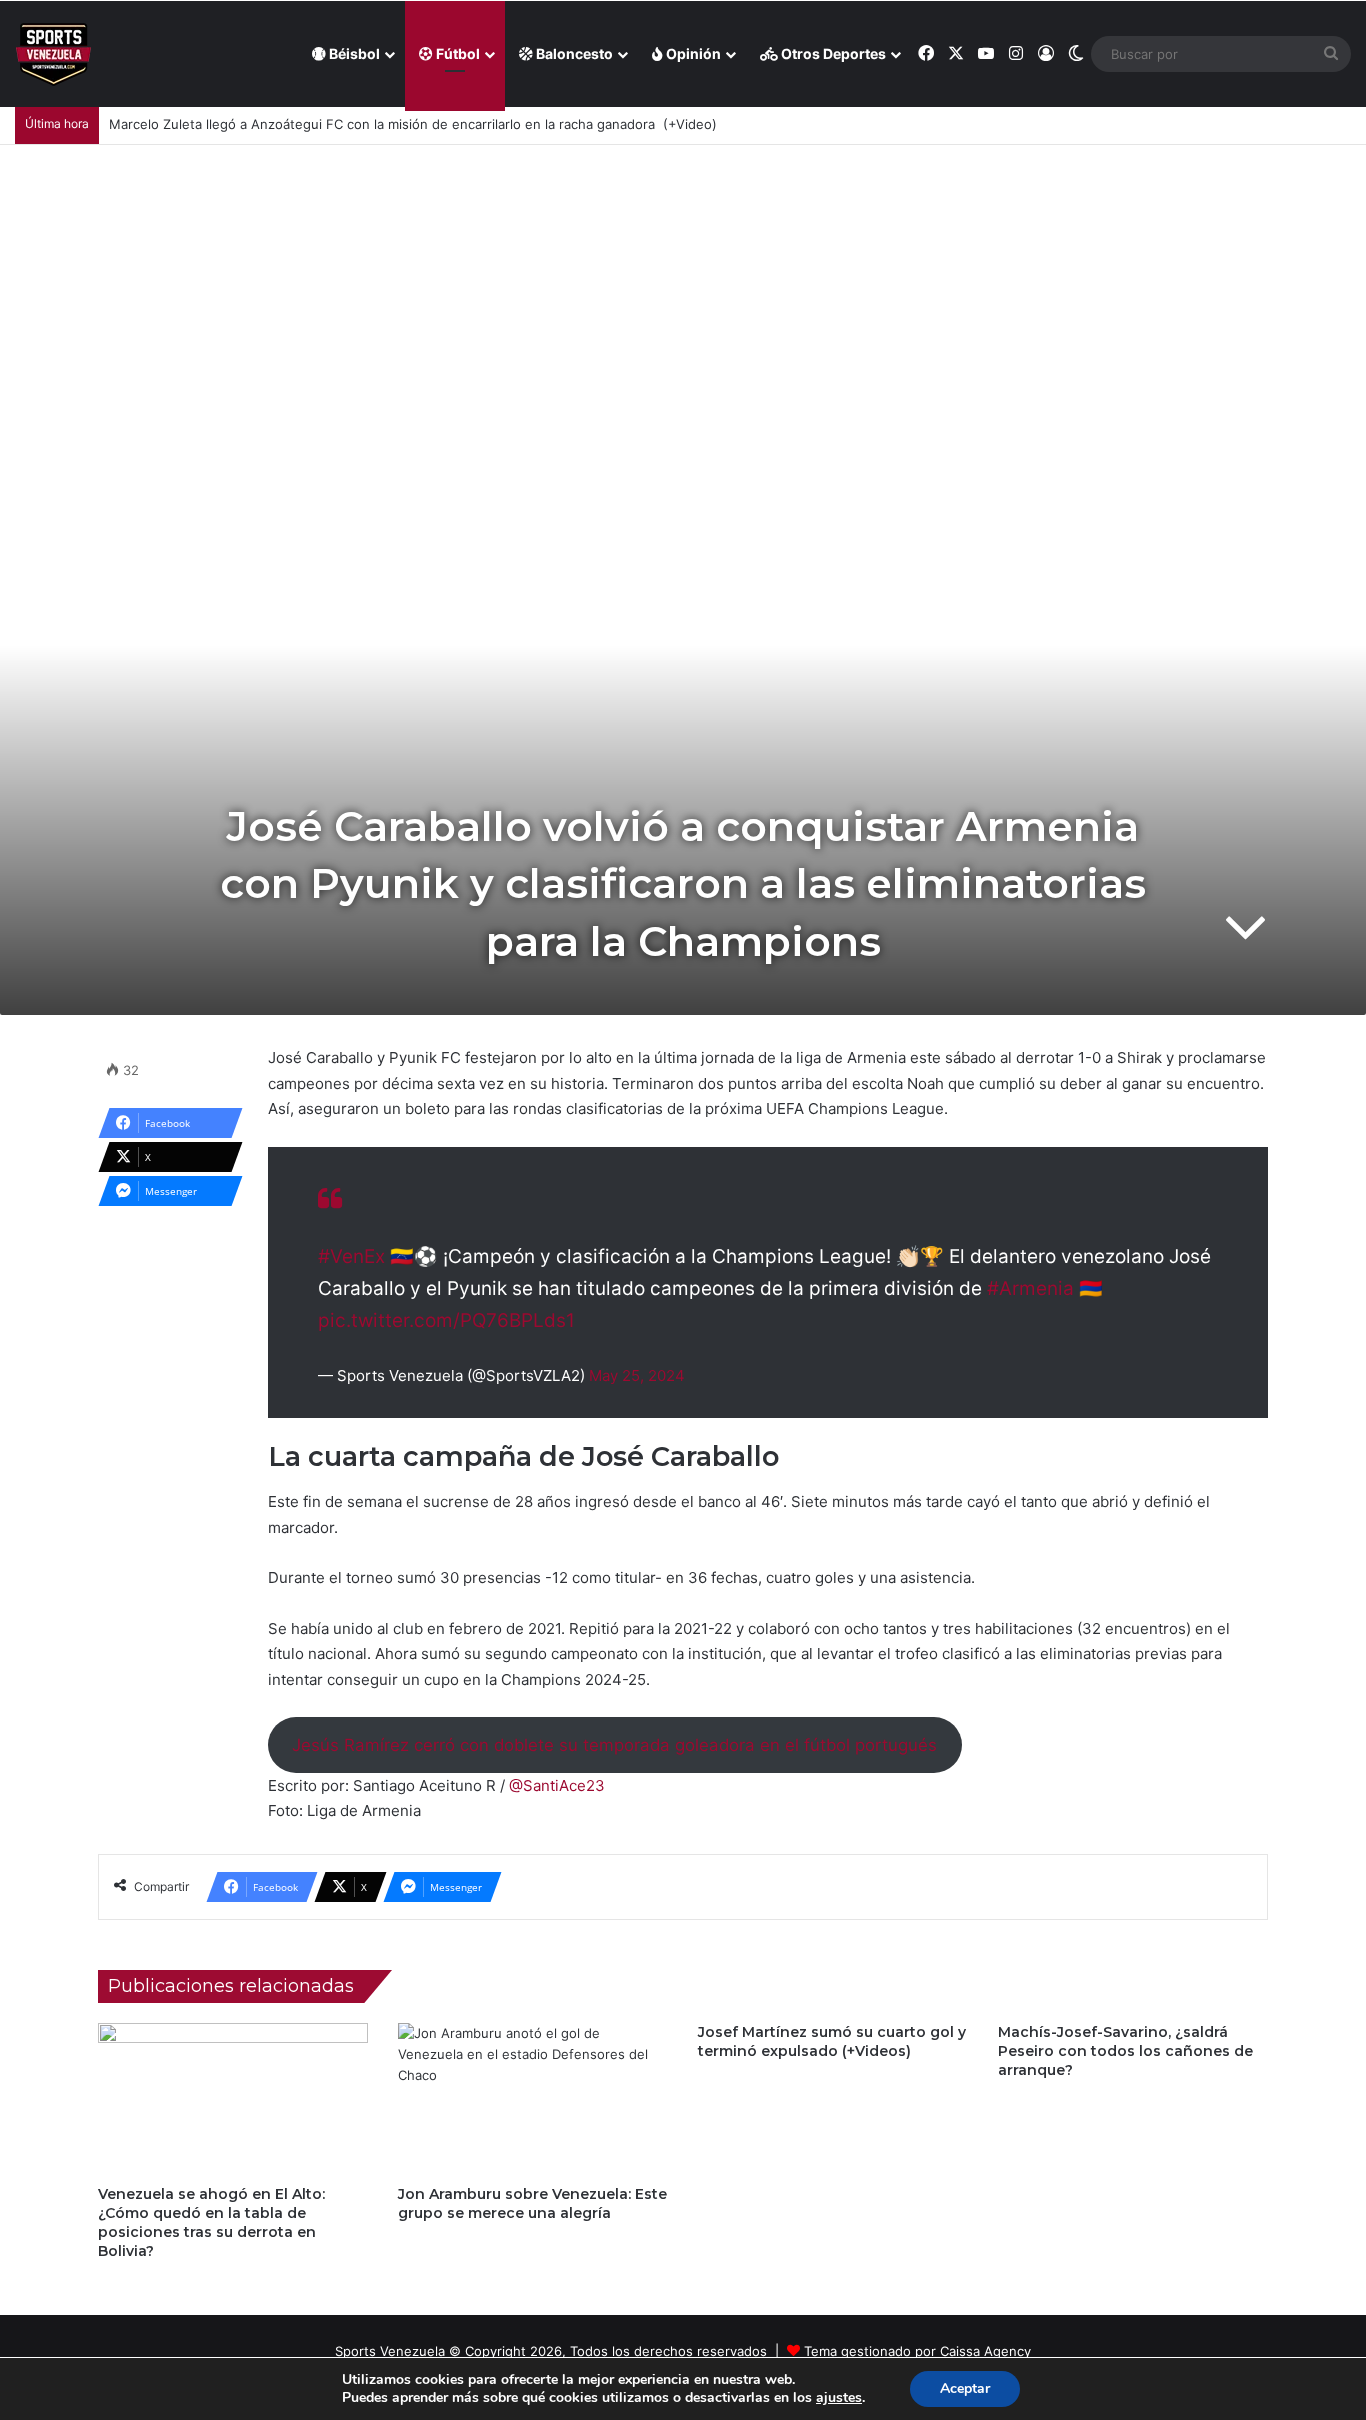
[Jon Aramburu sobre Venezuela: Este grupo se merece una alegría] (533, 2099)
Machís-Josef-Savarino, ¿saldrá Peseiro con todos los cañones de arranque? (1125, 2051)
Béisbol (353, 53)
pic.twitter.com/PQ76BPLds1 (446, 1320)
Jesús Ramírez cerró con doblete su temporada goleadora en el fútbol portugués (614, 1745)
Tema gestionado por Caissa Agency (917, 2351)
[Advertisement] (683, 295)
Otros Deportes (832, 53)
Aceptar (965, 2388)
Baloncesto (573, 53)
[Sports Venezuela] (53, 54)
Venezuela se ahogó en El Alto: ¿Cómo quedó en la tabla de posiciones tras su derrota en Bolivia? (211, 2222)
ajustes (839, 2398)
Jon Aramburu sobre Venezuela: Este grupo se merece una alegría (532, 2203)
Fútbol (456, 53)
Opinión (692, 53)
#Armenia (1030, 1288)
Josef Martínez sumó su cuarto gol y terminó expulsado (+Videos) (832, 2041)
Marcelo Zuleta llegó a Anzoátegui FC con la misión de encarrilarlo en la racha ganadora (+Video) (413, 124)
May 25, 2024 (637, 1375)
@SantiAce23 (557, 1785)
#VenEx (351, 1256)
